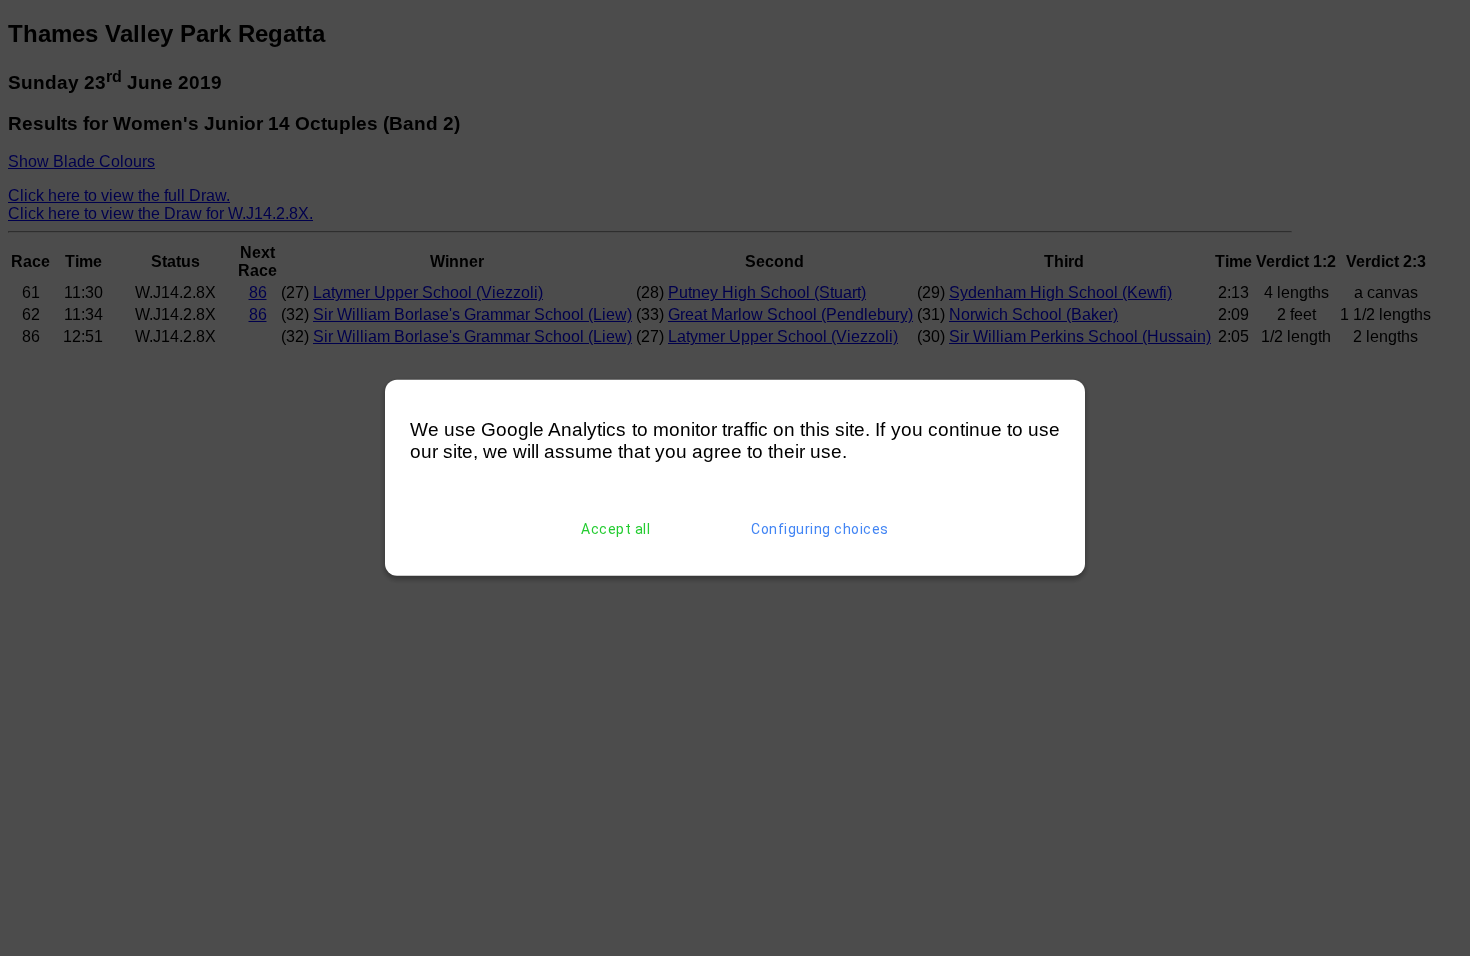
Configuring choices (820, 529)
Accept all (615, 529)
